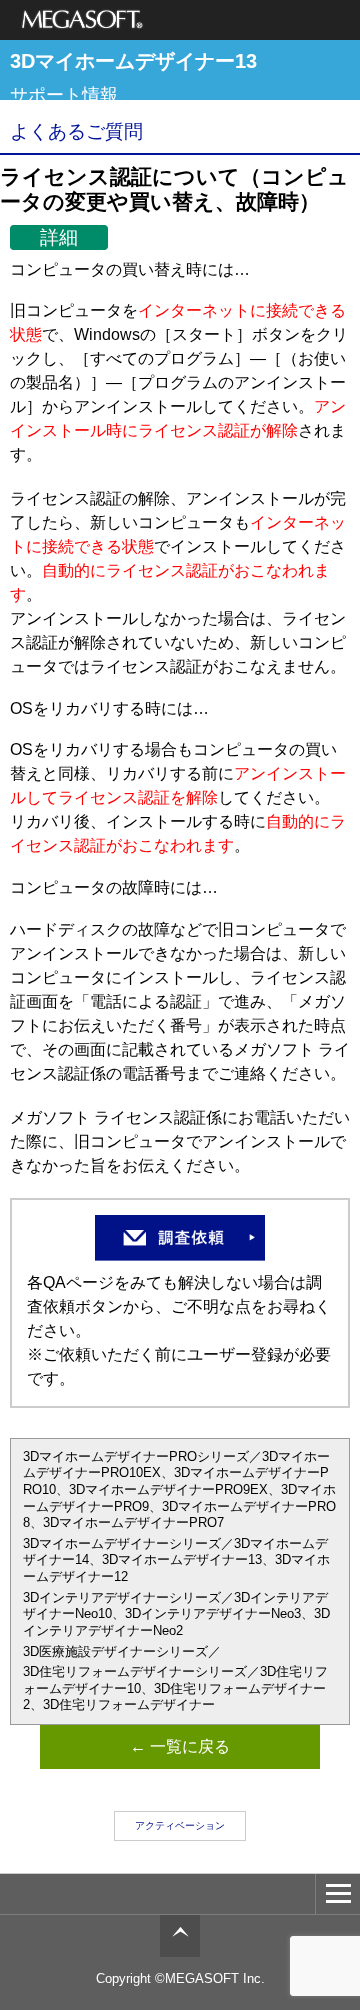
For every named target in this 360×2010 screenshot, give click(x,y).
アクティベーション (180, 1825)
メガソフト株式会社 (82, 20)
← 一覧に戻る (180, 1746)
